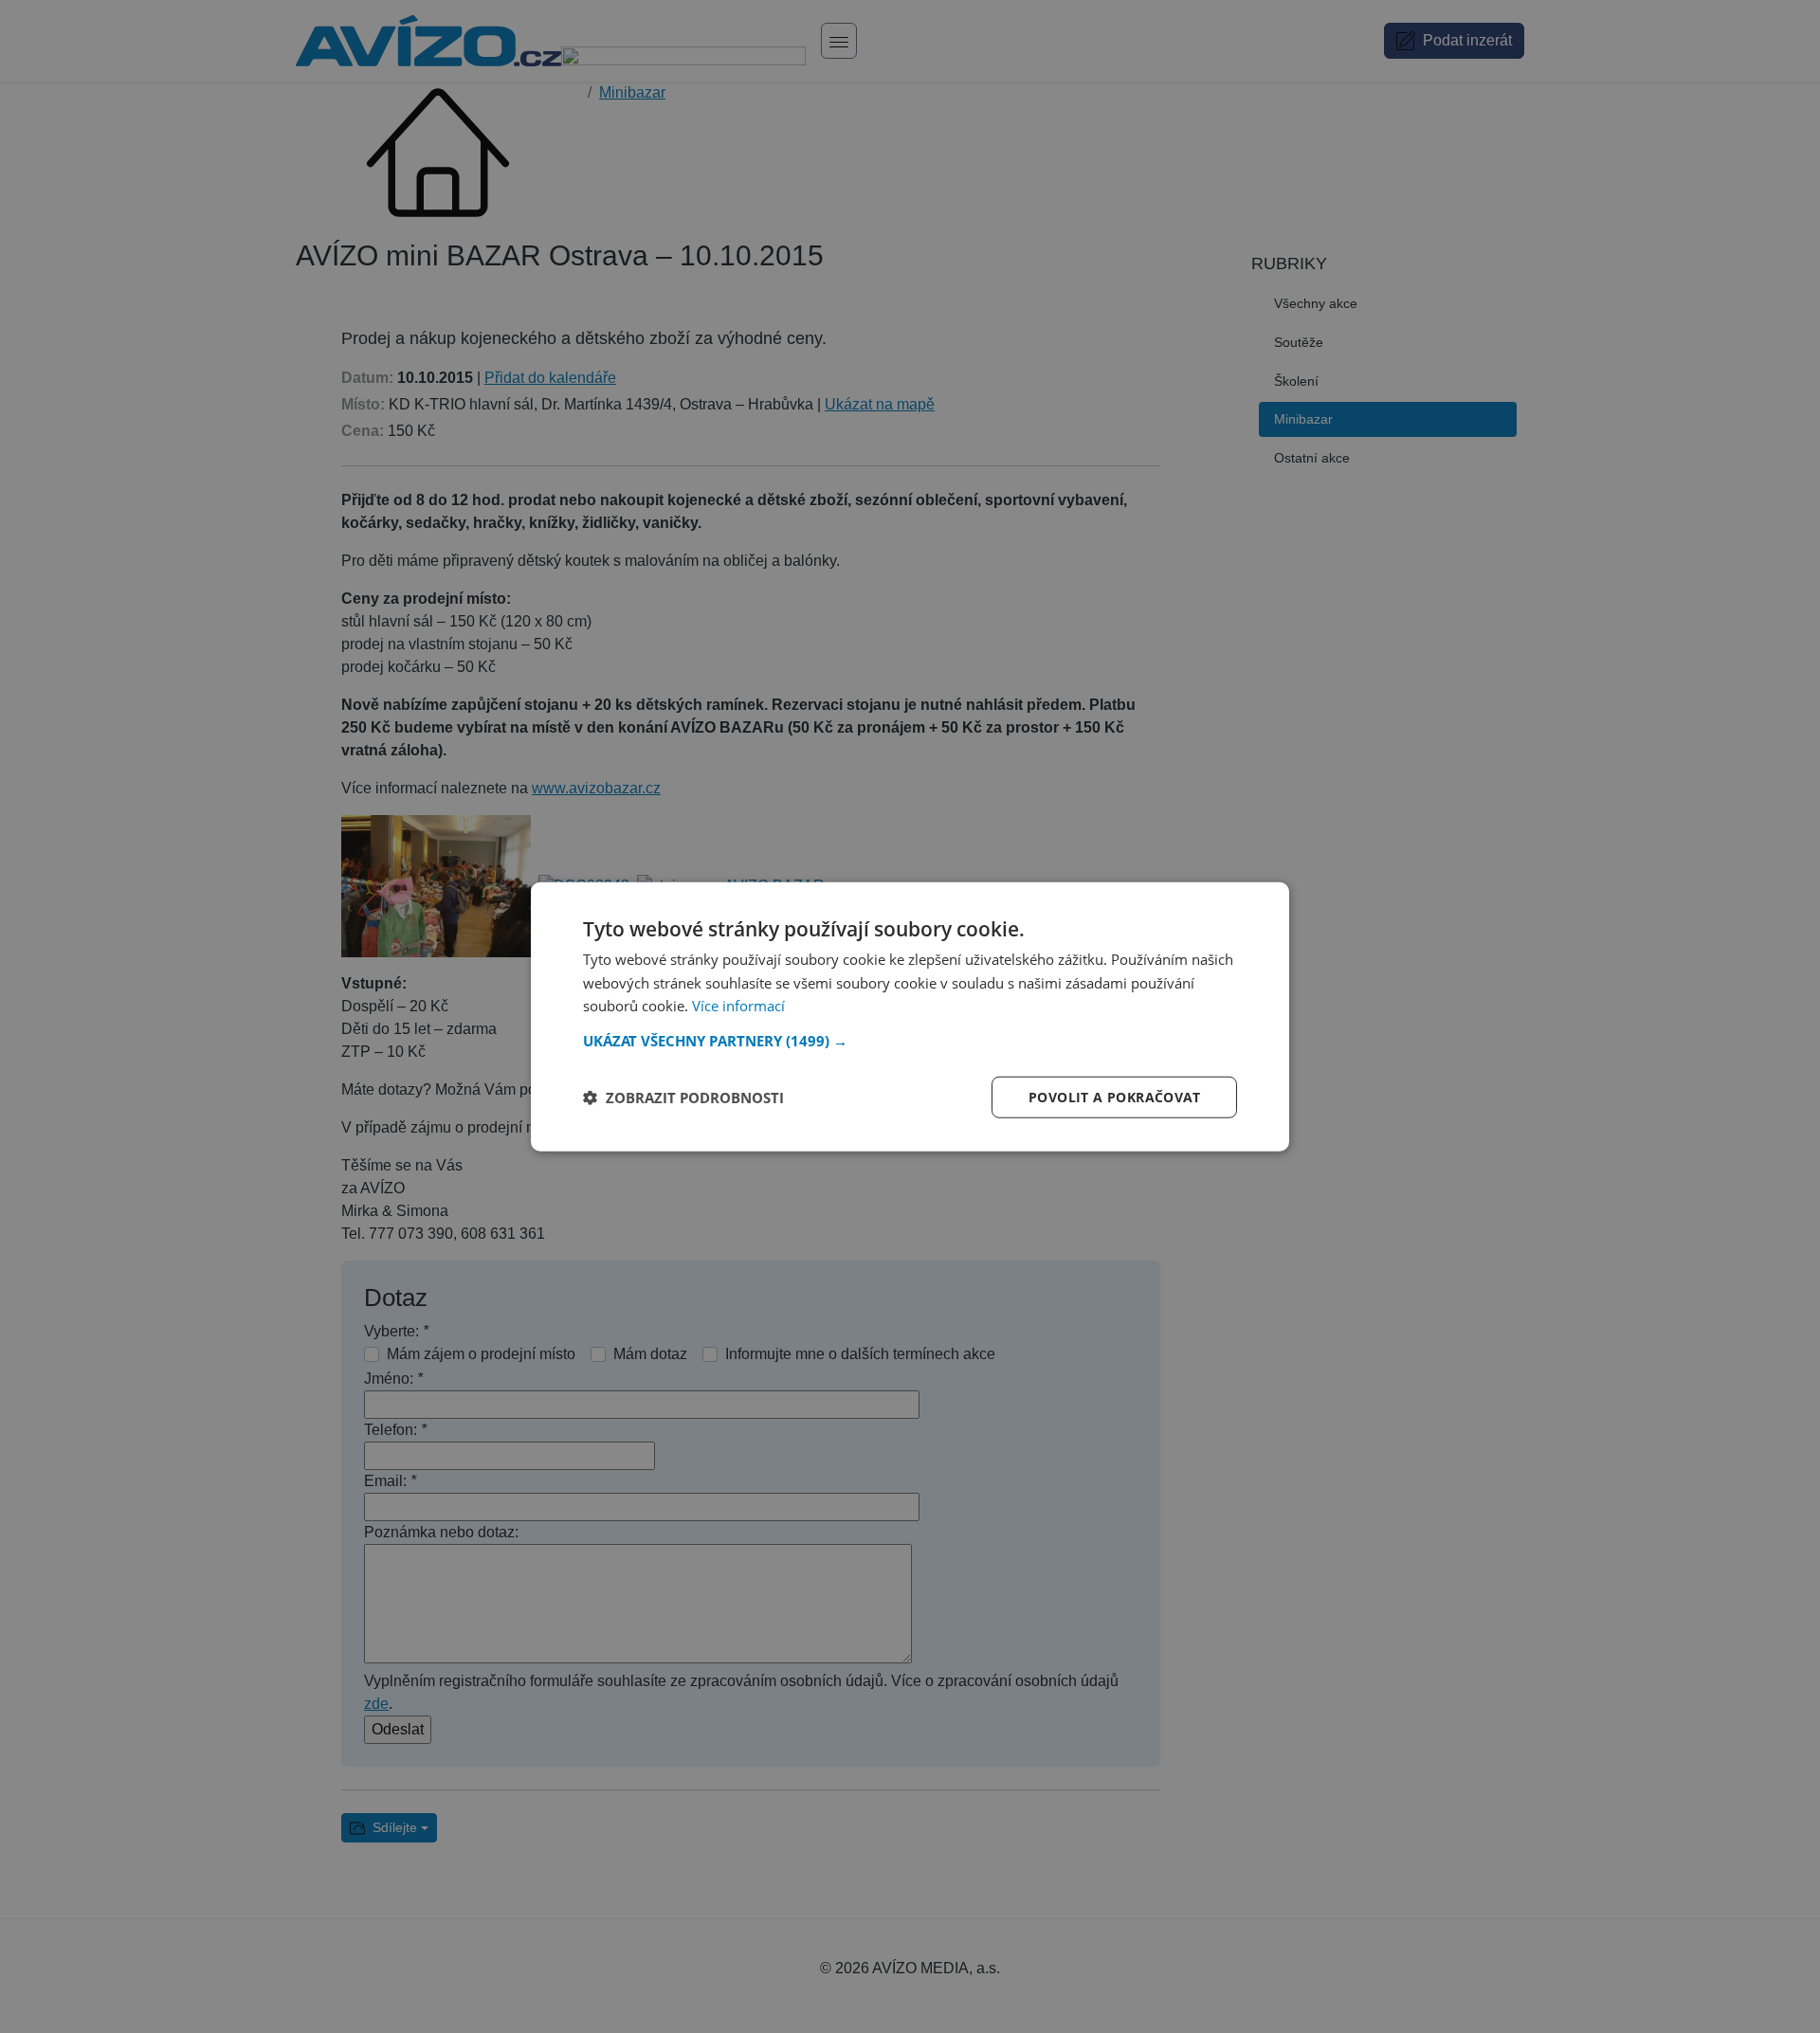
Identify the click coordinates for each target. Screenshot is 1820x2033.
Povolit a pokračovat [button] (1114, 1097)
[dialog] (910, 1016)
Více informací (738, 1006)
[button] (910, 1041)
